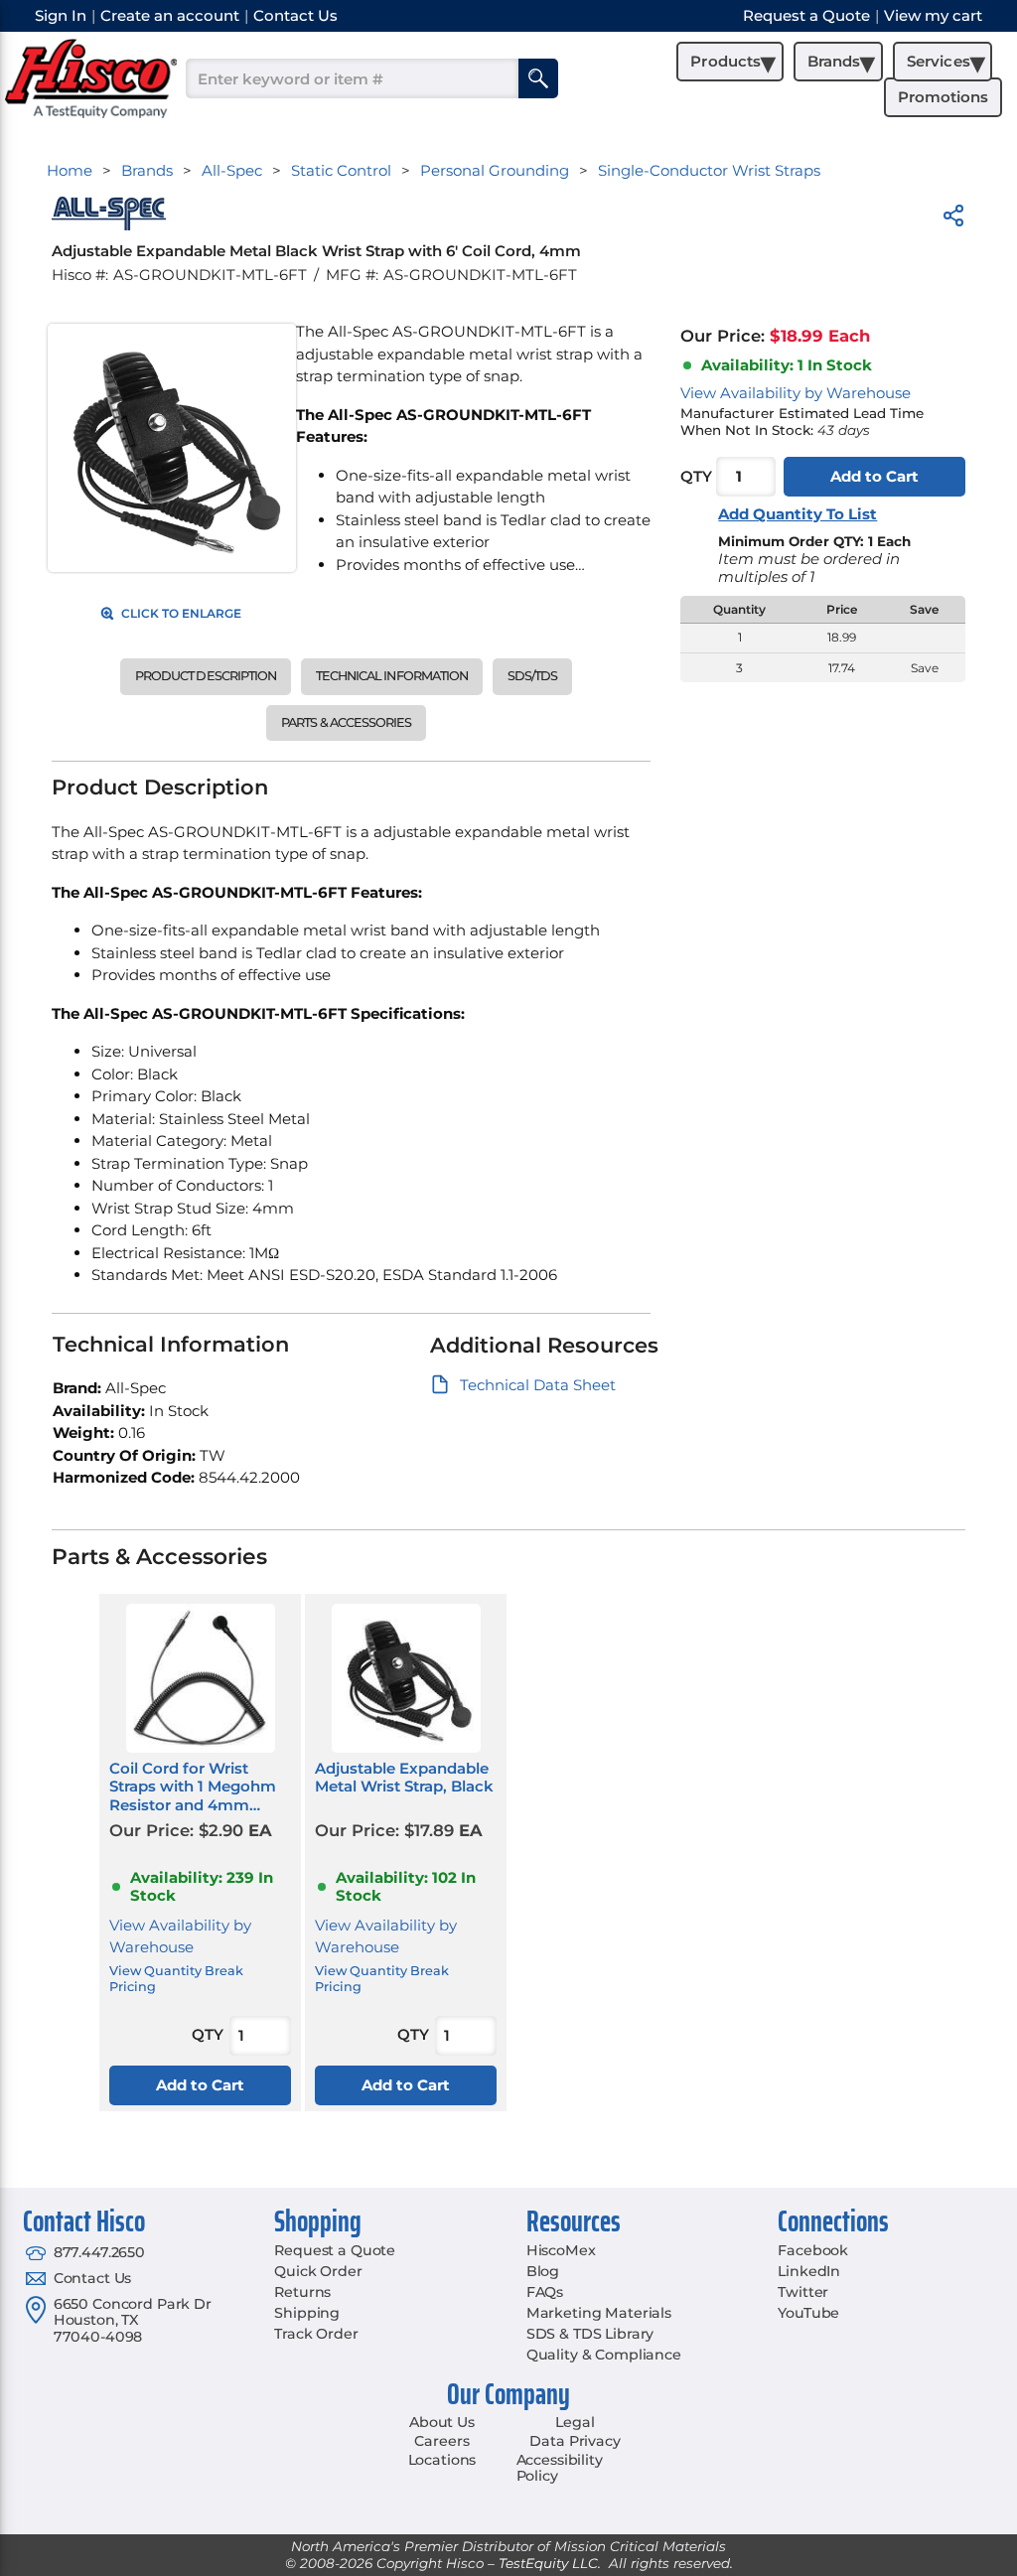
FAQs (545, 2292)
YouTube (808, 2313)
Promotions (943, 97)
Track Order (316, 2334)
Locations (442, 2460)
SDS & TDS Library (590, 2334)
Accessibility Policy (560, 2468)
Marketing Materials (599, 2313)
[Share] (953, 219)
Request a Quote (335, 2250)
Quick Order (318, 2271)
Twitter (803, 2292)
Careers (441, 2441)
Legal (575, 2422)
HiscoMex (561, 2250)
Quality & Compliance (604, 2355)
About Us (442, 2422)
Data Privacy (575, 2441)
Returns (302, 2292)
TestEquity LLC (548, 2563)
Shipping (307, 2313)
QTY (696, 476)
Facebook (813, 2250)
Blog (543, 2271)
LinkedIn (809, 2271)
